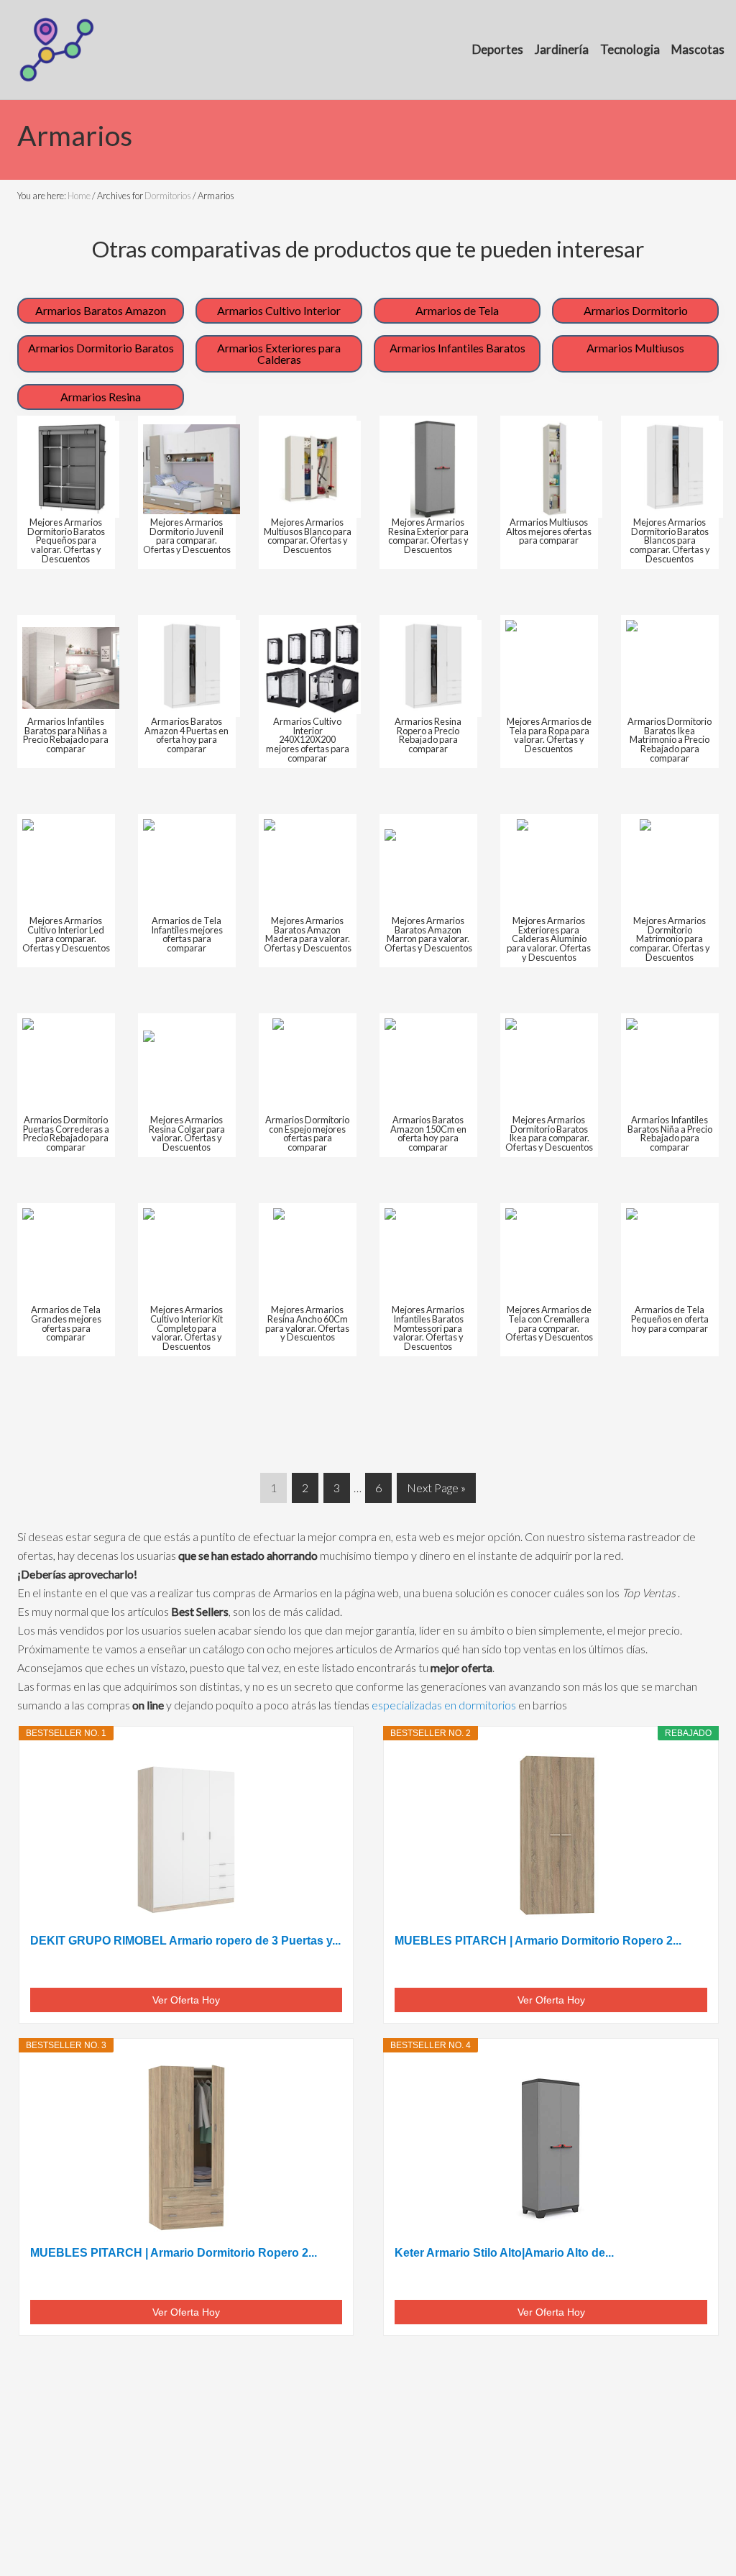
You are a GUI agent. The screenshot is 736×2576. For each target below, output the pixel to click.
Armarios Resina (101, 397)
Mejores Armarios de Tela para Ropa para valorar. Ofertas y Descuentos (549, 735)
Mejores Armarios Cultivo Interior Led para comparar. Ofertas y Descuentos (66, 934)
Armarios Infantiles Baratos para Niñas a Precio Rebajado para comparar (66, 735)
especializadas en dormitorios (444, 1705)
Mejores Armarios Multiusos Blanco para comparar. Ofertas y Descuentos (308, 536)
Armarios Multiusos (635, 348)
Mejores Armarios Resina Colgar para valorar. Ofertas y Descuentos (187, 1133)
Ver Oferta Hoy (186, 2000)
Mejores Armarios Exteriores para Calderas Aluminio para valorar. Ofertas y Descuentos (549, 939)
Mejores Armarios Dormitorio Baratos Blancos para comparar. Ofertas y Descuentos (670, 540)
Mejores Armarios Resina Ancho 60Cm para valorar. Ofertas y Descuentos (307, 1323)
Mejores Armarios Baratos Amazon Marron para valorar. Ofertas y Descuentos (428, 934)
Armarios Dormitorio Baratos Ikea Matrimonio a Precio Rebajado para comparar (670, 740)
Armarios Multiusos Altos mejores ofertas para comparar (549, 531)
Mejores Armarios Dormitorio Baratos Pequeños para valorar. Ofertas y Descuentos (66, 540)
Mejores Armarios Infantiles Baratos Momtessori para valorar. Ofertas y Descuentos (428, 1328)
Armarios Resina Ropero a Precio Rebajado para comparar (428, 735)
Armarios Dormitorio (636, 310)
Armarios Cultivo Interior (279, 310)
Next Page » (436, 1492)
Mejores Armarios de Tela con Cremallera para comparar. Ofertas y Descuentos (549, 1323)
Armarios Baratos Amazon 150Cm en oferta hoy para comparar (428, 1133)
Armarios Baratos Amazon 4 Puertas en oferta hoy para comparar (187, 735)
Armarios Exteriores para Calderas (279, 353)
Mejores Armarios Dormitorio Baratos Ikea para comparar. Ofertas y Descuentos (549, 1133)
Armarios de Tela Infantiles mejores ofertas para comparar (187, 934)
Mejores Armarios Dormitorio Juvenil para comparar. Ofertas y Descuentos (187, 536)
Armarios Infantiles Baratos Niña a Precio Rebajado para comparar (670, 1133)
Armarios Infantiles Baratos (457, 348)
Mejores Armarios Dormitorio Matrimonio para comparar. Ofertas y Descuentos (670, 939)
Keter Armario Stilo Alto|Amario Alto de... (504, 2253)
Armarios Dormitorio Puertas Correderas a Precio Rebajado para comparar (66, 1133)
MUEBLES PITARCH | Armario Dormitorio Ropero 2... (538, 1941)
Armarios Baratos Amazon (101, 310)
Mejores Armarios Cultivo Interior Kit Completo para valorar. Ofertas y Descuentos (187, 1328)
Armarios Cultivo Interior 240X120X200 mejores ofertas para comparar (308, 740)
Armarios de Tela (457, 310)
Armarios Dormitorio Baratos (101, 348)
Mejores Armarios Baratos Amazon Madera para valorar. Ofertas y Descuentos (308, 934)
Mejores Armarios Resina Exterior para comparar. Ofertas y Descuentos (428, 536)
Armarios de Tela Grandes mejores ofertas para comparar (66, 1323)
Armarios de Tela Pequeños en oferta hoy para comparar (670, 1319)
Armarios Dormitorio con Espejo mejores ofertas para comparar (307, 1133)
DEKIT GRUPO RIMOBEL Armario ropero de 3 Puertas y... (185, 1941)
